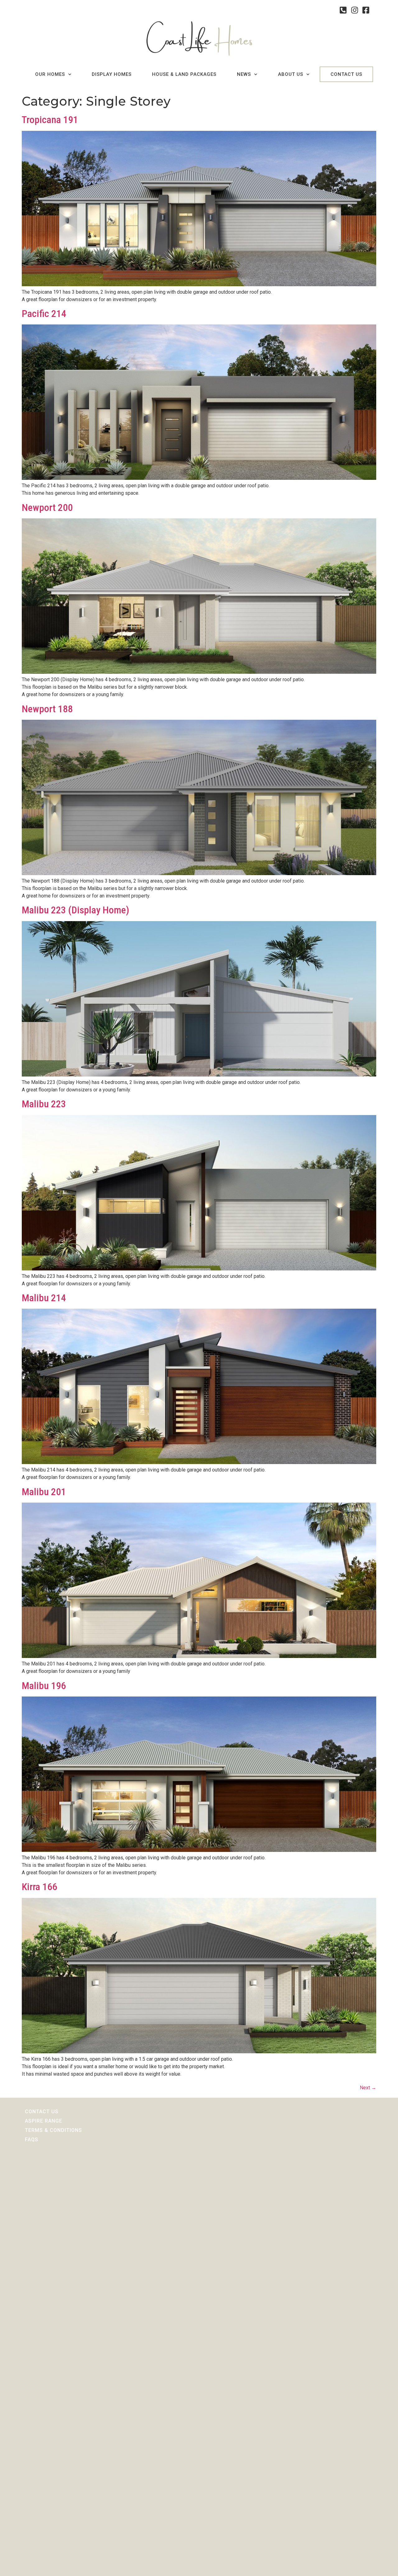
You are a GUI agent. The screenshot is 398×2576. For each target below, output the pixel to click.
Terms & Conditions (53, 2130)
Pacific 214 (44, 314)
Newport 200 (47, 507)
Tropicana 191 (50, 120)
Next (368, 2088)
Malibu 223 (44, 1104)
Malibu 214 (44, 1298)
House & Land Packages (184, 74)
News (244, 74)
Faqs (32, 2140)
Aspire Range (44, 2121)
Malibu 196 (44, 1686)
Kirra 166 (39, 1887)
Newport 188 (47, 709)
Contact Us (346, 74)
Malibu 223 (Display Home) (76, 910)
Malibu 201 (44, 1492)
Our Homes (50, 74)
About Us (291, 74)
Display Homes (112, 74)
